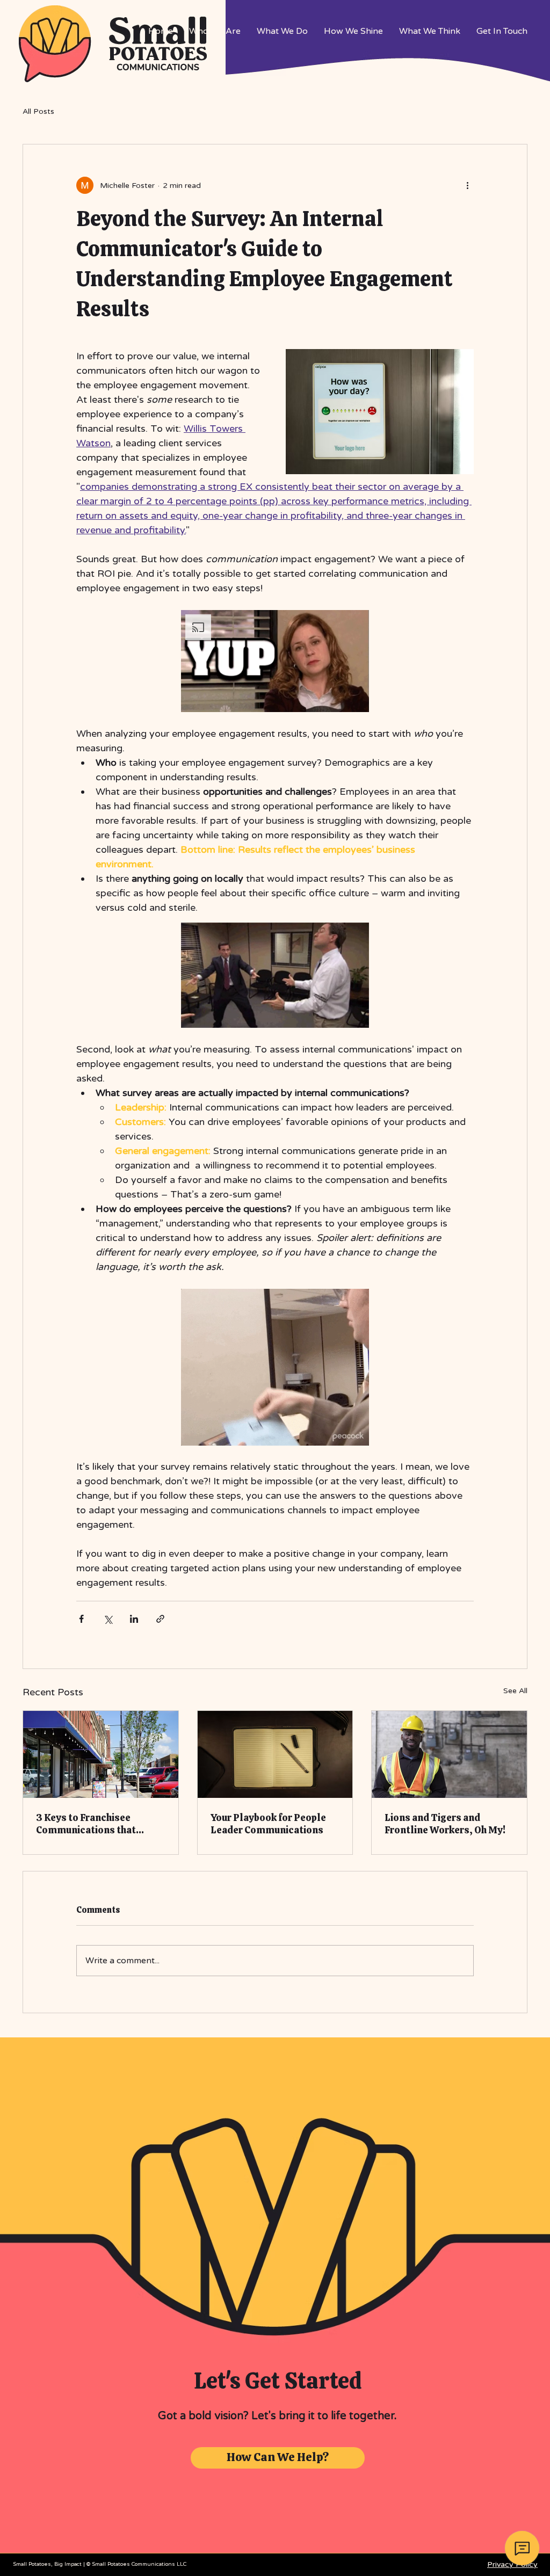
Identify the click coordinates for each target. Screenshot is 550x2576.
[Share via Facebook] (81, 1619)
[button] (275, 661)
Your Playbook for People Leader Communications (268, 1824)
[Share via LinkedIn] (134, 1619)
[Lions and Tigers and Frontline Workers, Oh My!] (449, 1754)
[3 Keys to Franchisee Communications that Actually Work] (101, 1754)
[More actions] (467, 185)
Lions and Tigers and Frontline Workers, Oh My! (445, 1824)
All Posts (38, 111)
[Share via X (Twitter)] (108, 1619)
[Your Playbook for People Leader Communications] (275, 1754)
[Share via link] (160, 1619)
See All (515, 1691)
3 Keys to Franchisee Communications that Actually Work (86, 1824)
